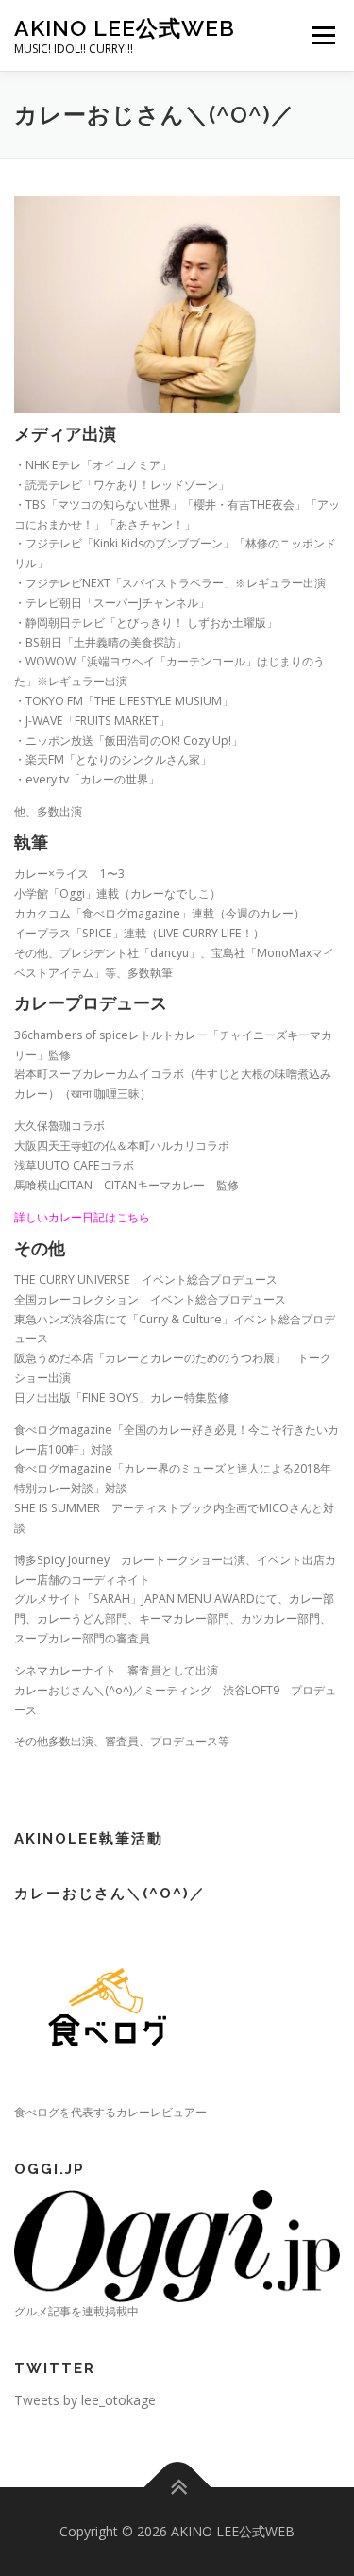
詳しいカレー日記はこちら (82, 1217)
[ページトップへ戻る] (177, 2487)
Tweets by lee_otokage (85, 2400)
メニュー (323, 35)
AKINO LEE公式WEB (125, 28)
